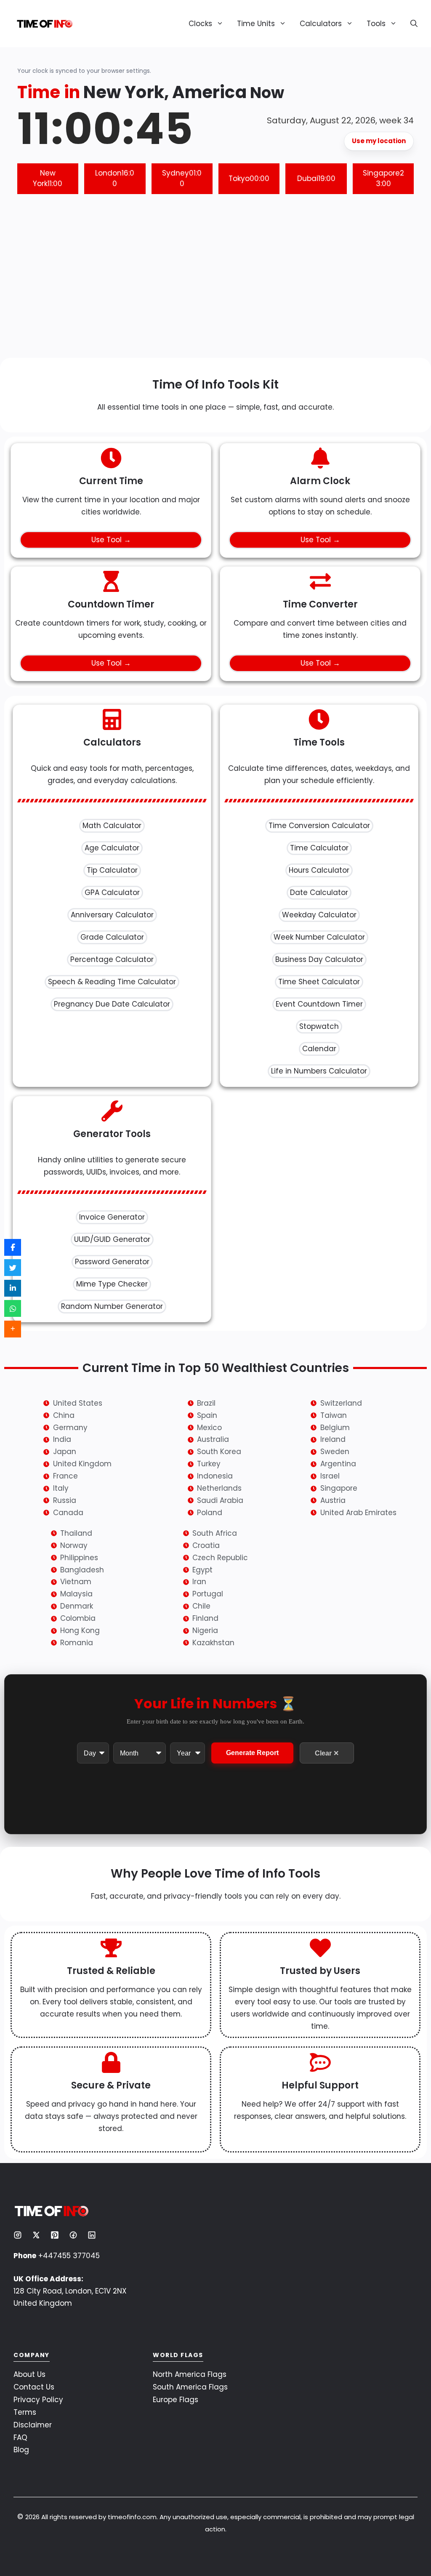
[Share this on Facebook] (13, 1247)
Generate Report (252, 1753)
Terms (25, 2412)
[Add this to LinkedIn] (13, 1288)
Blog (21, 2450)
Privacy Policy (38, 2400)
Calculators (321, 24)
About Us (29, 2374)
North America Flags (190, 2374)
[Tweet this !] (13, 1268)
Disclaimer (33, 2425)
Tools (376, 24)
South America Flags (190, 2387)
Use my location (379, 141)
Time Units (256, 24)
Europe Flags (176, 2400)
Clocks (200, 24)
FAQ (20, 2437)
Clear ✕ (327, 1753)
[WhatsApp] (13, 1308)
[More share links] (13, 1329)
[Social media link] (18, 2235)
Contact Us (34, 2387)
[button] (411, 24)
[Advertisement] (215, 282)
